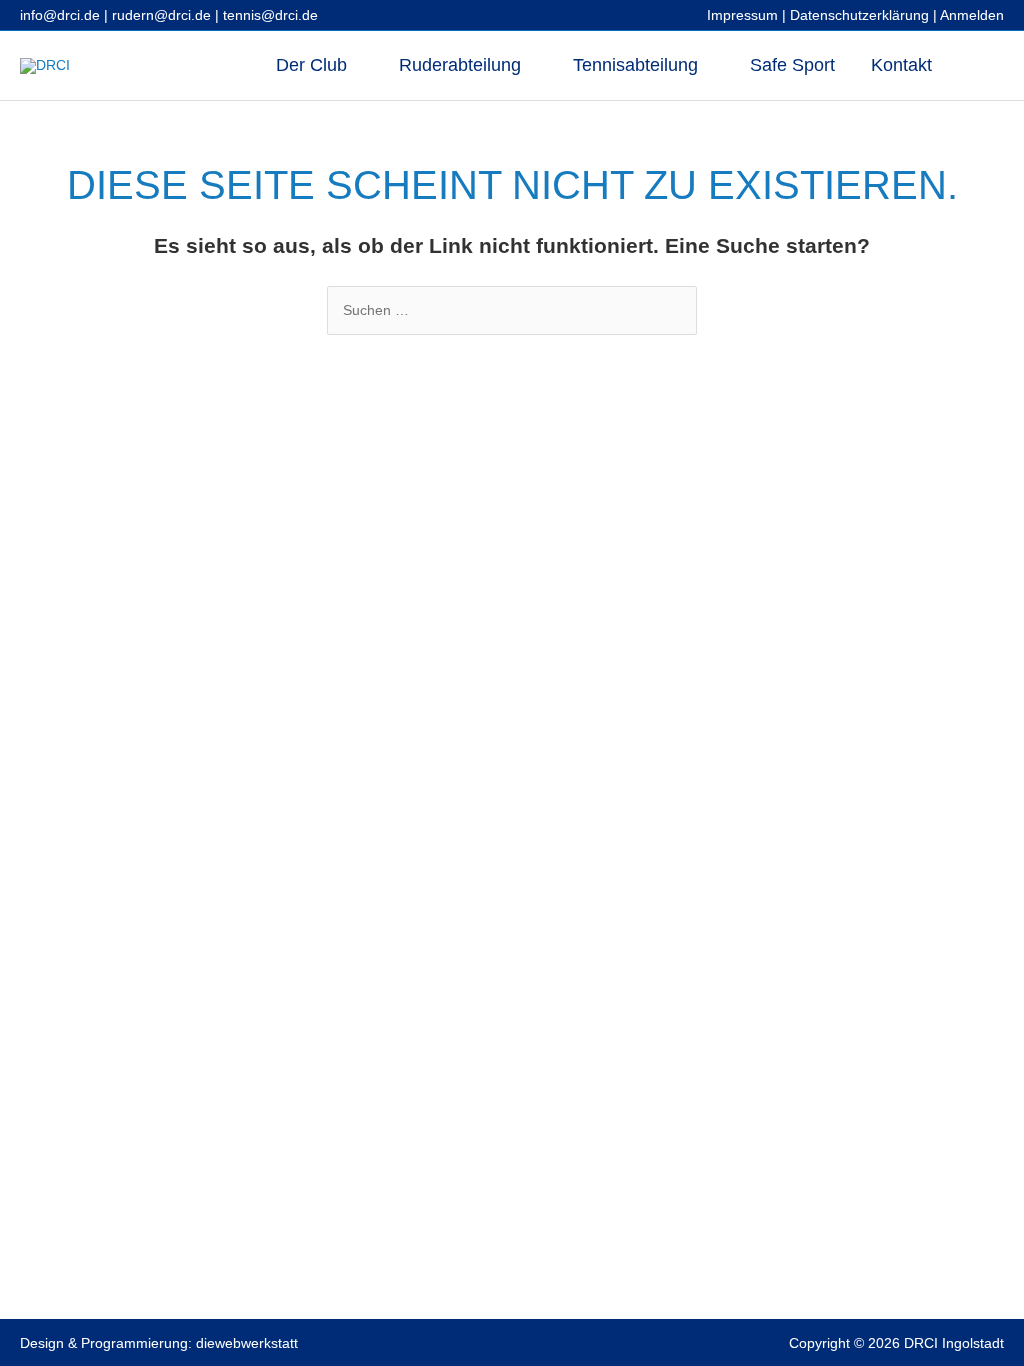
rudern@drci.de (161, 15)
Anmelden (972, 15)
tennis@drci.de (270, 15)
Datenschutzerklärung (859, 15)
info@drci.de (60, 15)
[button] (977, 65)
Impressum (742, 15)
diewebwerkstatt (247, 1343)
